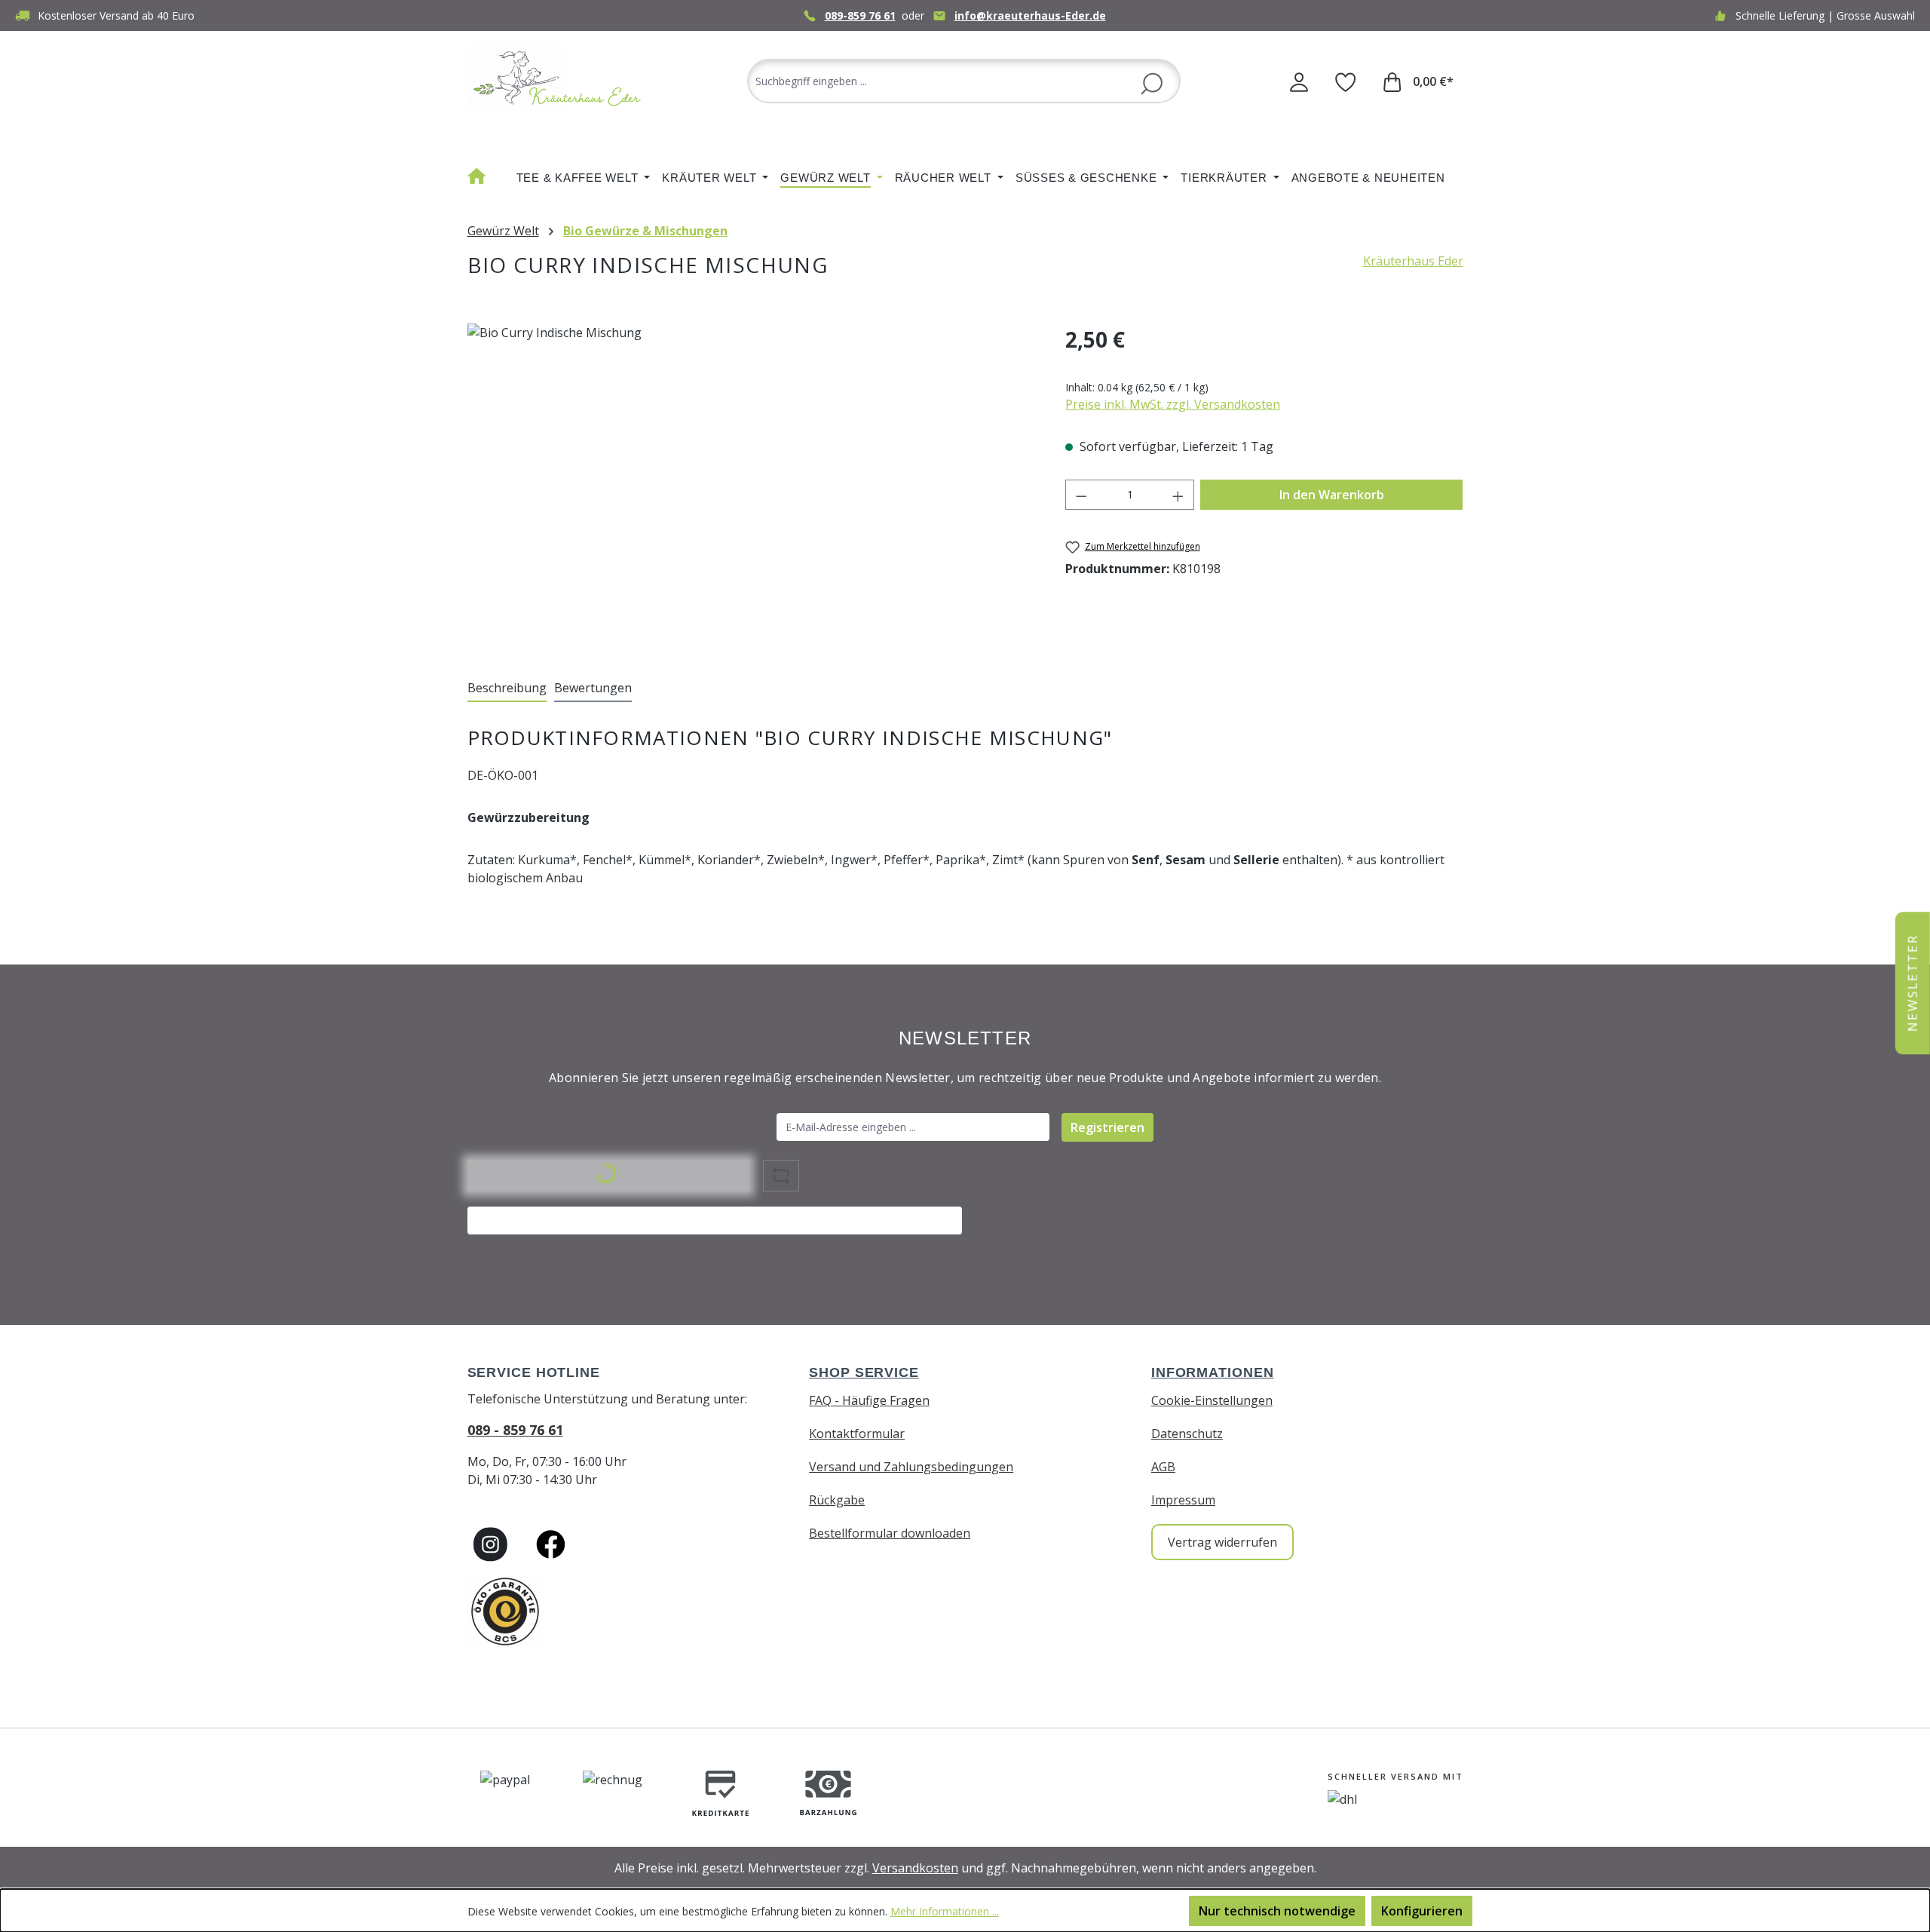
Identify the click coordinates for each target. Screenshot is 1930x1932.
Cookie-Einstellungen (1212, 1400)
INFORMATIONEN (1213, 1372)
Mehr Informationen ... (945, 1911)
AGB (1163, 1467)
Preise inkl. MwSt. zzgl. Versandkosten (1173, 404)
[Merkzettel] (1346, 81)
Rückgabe (837, 1500)
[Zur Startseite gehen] (558, 78)
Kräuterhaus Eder (1413, 261)
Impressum (1183, 1500)
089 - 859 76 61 (515, 1430)
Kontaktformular (857, 1434)
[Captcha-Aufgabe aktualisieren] (781, 1176)
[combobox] (964, 81)
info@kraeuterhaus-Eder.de (1030, 15)
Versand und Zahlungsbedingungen (911, 1467)
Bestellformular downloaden (890, 1533)
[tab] (507, 688)
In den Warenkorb (1332, 495)
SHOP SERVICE (864, 1372)
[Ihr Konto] (1299, 81)
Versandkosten (915, 1868)
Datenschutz (1187, 1434)
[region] (752, 486)
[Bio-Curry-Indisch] (751, 486)
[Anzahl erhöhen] (1178, 495)
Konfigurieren (1422, 1911)
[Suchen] (1152, 82)
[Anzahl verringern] (1081, 495)
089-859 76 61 (860, 15)
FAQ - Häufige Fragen (869, 1400)
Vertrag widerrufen (1222, 1542)
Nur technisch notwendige (1277, 1911)
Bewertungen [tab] (593, 688)
